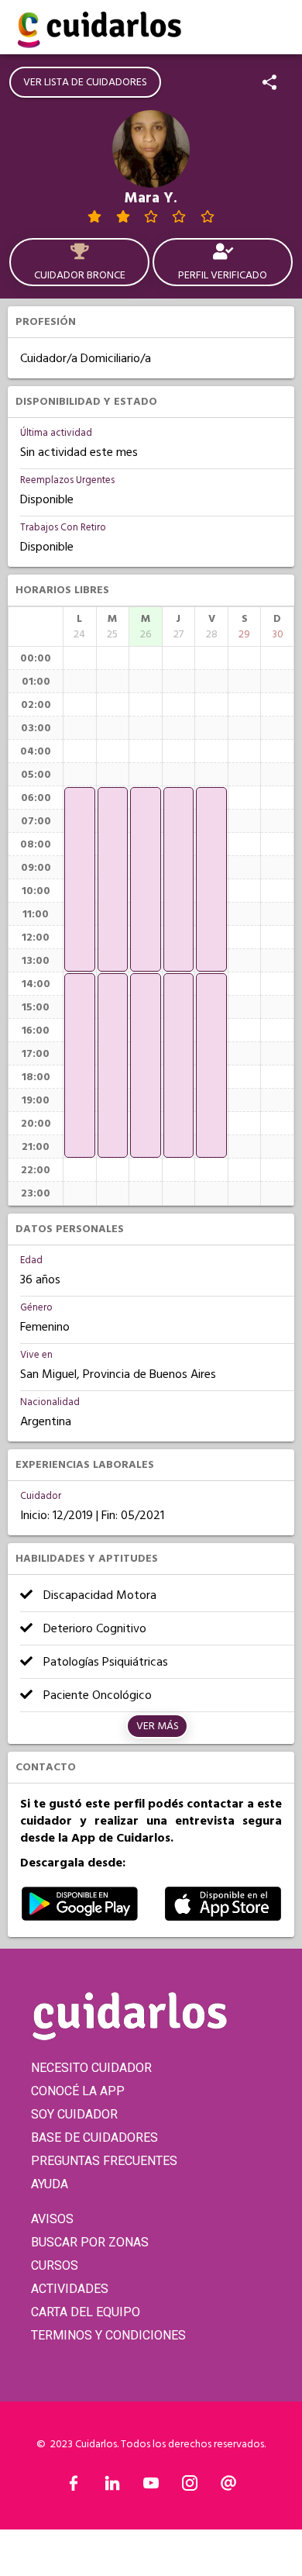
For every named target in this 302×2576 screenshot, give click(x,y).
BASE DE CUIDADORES (94, 2137)
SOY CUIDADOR (74, 2114)
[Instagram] (190, 2487)
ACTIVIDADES (70, 2289)
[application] (80, 879)
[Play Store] (80, 1917)
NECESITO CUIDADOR (91, 2068)
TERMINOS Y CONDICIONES (108, 2335)
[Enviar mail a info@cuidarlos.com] (228, 2487)
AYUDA (50, 2184)
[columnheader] (80, 627)
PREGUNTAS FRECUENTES (104, 2161)
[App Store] (223, 1917)
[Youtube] (151, 2487)
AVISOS (52, 2219)
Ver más (158, 1726)
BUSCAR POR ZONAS (90, 2242)
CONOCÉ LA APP (78, 2091)
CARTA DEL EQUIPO (86, 2312)
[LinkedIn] (112, 2487)
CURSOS (55, 2265)
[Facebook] (74, 2487)
